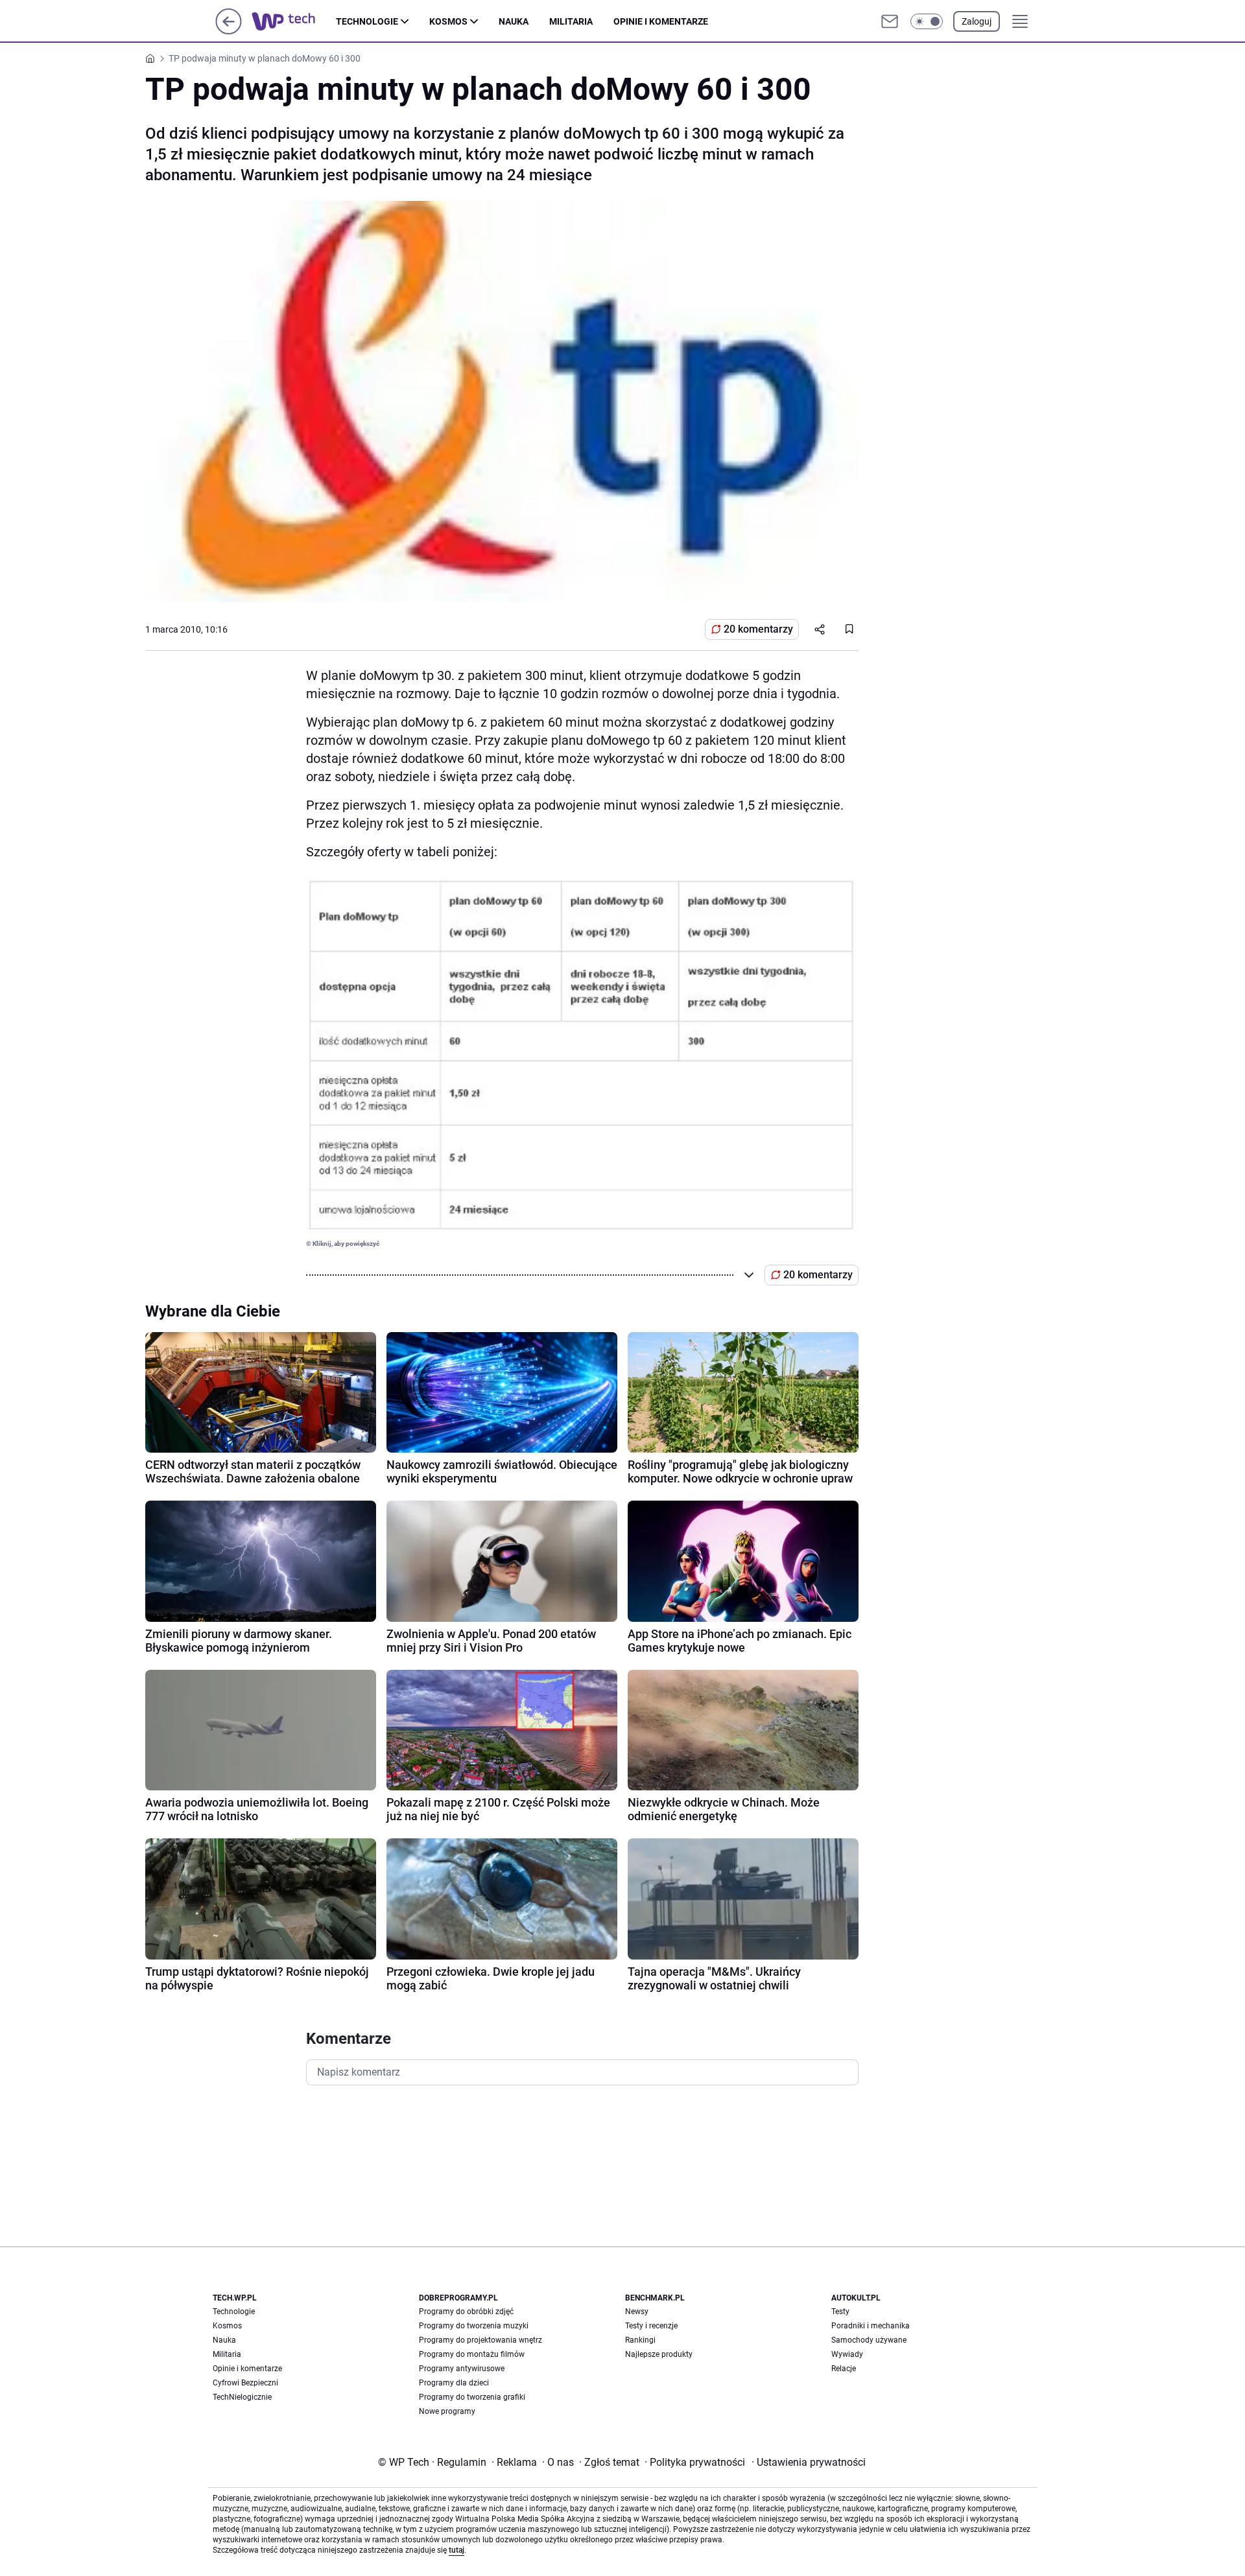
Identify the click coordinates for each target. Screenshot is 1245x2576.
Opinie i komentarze (661, 21)
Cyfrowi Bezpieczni (245, 2383)
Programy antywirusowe (462, 2369)
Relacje (844, 2369)
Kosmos (448, 21)
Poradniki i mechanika (871, 2326)
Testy (840, 2312)
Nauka (514, 21)
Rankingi (640, 2340)
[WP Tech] (294, 21)
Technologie (367, 21)
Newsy (637, 2312)
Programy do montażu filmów (472, 2354)
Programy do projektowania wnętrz (480, 2340)
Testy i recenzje (651, 2326)
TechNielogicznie (242, 2397)
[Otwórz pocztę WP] (890, 21)
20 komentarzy (758, 629)
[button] (927, 21)
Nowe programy (447, 2411)
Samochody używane (869, 2340)
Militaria (571, 21)
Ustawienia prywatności (809, 2462)
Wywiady (847, 2354)
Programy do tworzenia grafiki (472, 2397)
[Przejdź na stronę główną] (229, 31)
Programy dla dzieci (454, 2383)
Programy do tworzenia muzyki (474, 2326)
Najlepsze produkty (659, 2354)
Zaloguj (977, 21)
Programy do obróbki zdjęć (466, 2312)
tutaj (456, 2550)
